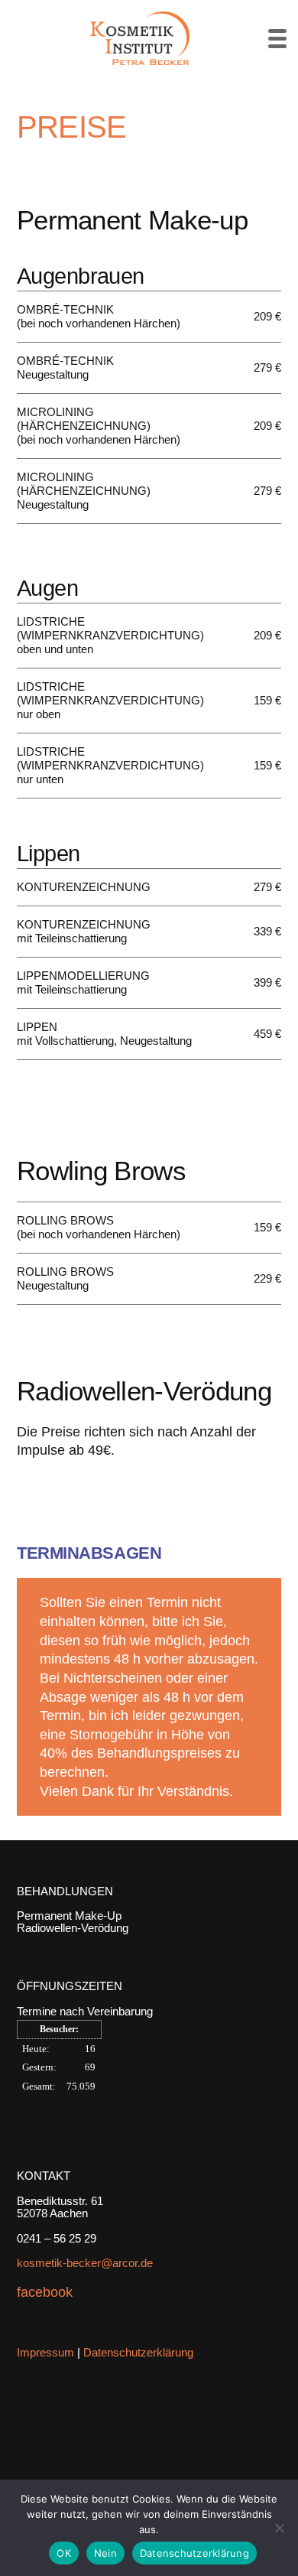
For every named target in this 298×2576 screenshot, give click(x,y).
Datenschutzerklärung (138, 2352)
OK (64, 2553)
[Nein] (279, 2528)
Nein (105, 2553)
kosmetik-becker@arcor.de (85, 2263)
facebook (45, 2292)
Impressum (45, 2352)
